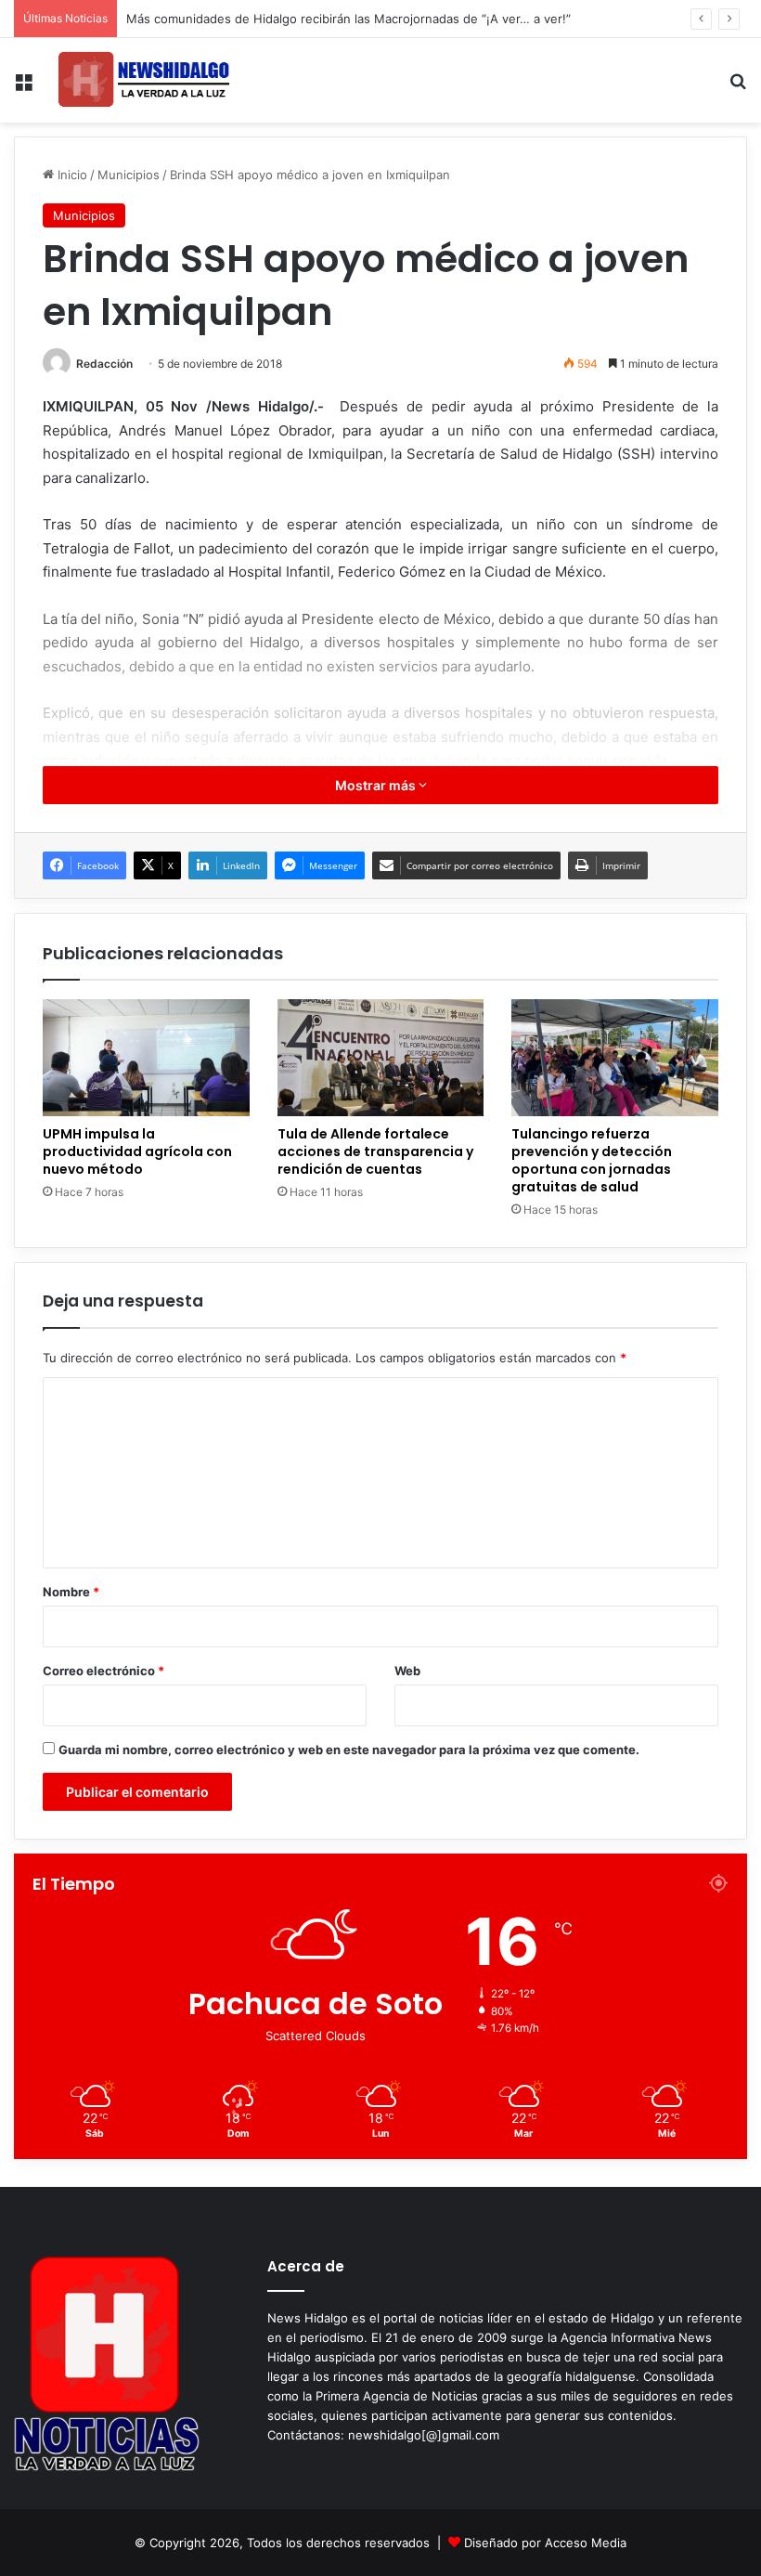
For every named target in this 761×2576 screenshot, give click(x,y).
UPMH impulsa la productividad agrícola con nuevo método (137, 1151)
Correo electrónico (103, 1671)
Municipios (129, 175)
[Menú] (23, 88)
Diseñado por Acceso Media (545, 2543)
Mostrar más (377, 785)
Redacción (104, 364)
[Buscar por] (738, 88)
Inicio (71, 175)
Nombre (71, 1592)
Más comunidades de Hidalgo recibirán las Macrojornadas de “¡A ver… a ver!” (348, 19)
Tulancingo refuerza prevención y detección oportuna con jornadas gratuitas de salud (592, 1160)
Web (407, 1671)
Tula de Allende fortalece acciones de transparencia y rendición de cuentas (375, 1151)
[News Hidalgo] (144, 80)
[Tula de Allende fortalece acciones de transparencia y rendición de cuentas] (381, 1058)
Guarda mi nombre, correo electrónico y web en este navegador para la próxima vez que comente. (349, 1750)
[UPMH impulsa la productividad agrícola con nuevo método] (146, 1058)
